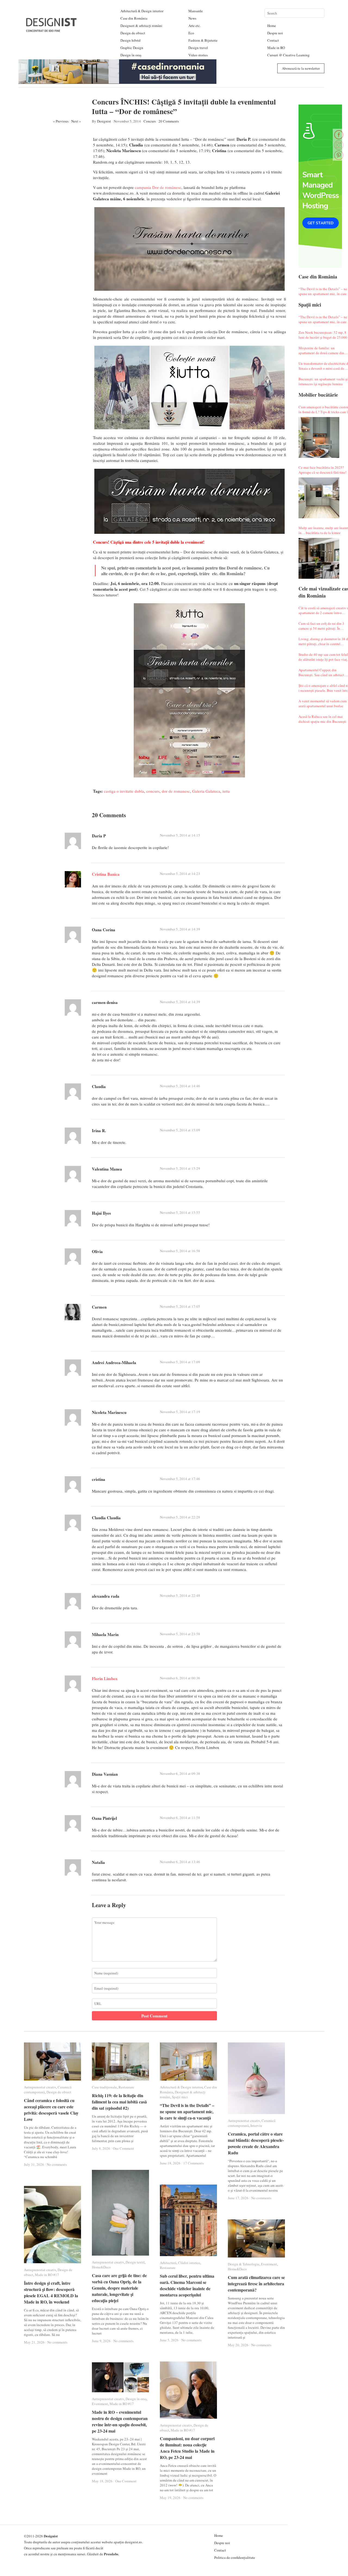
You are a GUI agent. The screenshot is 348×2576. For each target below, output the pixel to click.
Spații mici (180, 2097)
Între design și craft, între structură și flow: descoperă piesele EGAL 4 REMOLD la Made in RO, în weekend (51, 2292)
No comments (57, 2164)
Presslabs (111, 2554)
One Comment (123, 2148)
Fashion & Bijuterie (203, 40)
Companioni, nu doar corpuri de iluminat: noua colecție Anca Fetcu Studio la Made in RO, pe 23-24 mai (187, 2448)
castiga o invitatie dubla (124, 791)
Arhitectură (168, 2263)
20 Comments (169, 121)
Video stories (198, 55)
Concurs (150, 121)
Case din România (134, 18)
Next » (76, 121)
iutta (226, 791)
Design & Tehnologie (244, 2264)
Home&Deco (101, 2267)
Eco (191, 33)
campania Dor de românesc (158, 187)
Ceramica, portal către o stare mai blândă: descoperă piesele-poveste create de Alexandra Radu (256, 2143)
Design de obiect (133, 33)
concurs (153, 791)
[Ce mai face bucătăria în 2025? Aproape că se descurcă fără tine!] (319, 498)
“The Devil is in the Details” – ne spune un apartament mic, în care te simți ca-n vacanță (187, 2111)
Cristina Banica (106, 874)
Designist (104, 121)
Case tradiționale (104, 2087)
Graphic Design (132, 48)
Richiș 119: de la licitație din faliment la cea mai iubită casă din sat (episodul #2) (119, 2102)
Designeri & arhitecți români (141, 26)
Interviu (256, 2125)
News (192, 18)
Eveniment (269, 2264)
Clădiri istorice (189, 2263)
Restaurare (126, 2087)
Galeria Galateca (206, 791)
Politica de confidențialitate (235, 2557)
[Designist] (52, 30)
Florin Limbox (105, 1678)
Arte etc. (195, 26)
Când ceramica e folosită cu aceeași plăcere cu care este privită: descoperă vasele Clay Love (51, 2110)
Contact (273, 40)
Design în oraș (131, 55)
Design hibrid (130, 40)
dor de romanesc (176, 791)
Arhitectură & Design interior (142, 11)
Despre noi (275, 33)
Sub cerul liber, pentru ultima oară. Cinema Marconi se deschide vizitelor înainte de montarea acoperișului (187, 2285)
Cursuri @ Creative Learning (288, 55)
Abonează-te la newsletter (301, 68)
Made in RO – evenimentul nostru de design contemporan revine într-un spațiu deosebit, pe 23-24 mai (120, 2421)
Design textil (135, 2262)
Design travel (198, 48)
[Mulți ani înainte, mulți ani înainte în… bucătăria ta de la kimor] (319, 558)
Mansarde (196, 11)
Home (272, 26)
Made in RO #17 (47, 2275)
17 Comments (193, 2163)
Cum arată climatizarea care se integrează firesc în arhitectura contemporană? (256, 2284)
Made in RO (276, 48)
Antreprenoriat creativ (40, 2087)
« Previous (61, 121)
